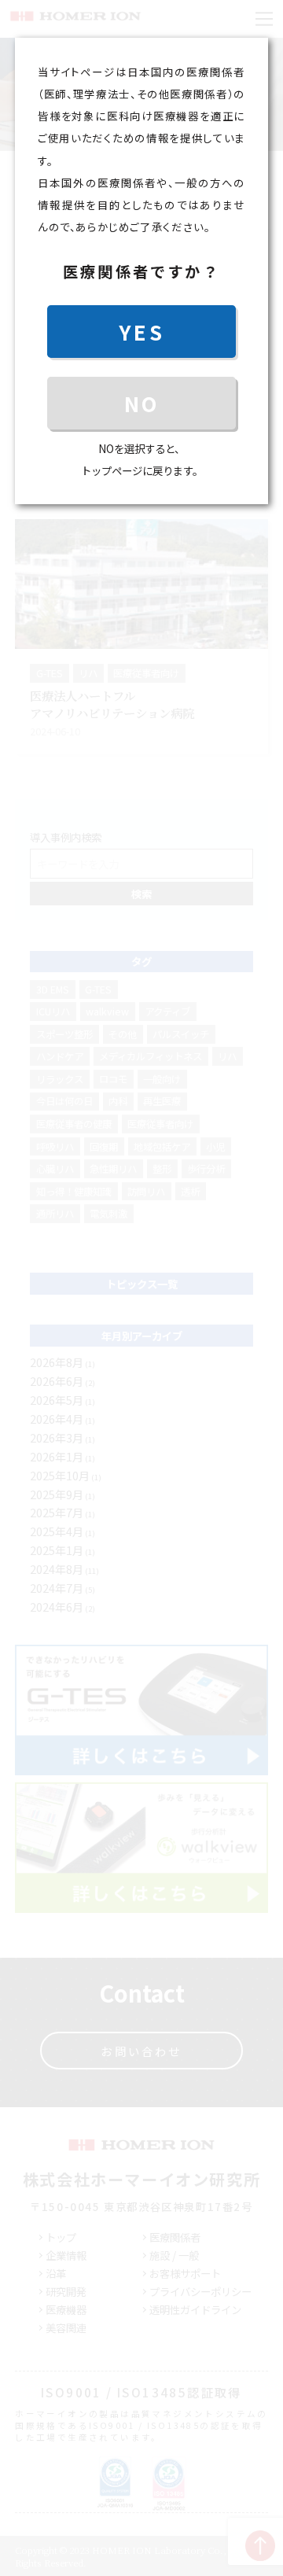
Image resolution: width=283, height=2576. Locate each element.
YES (141, 332)
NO (141, 403)
